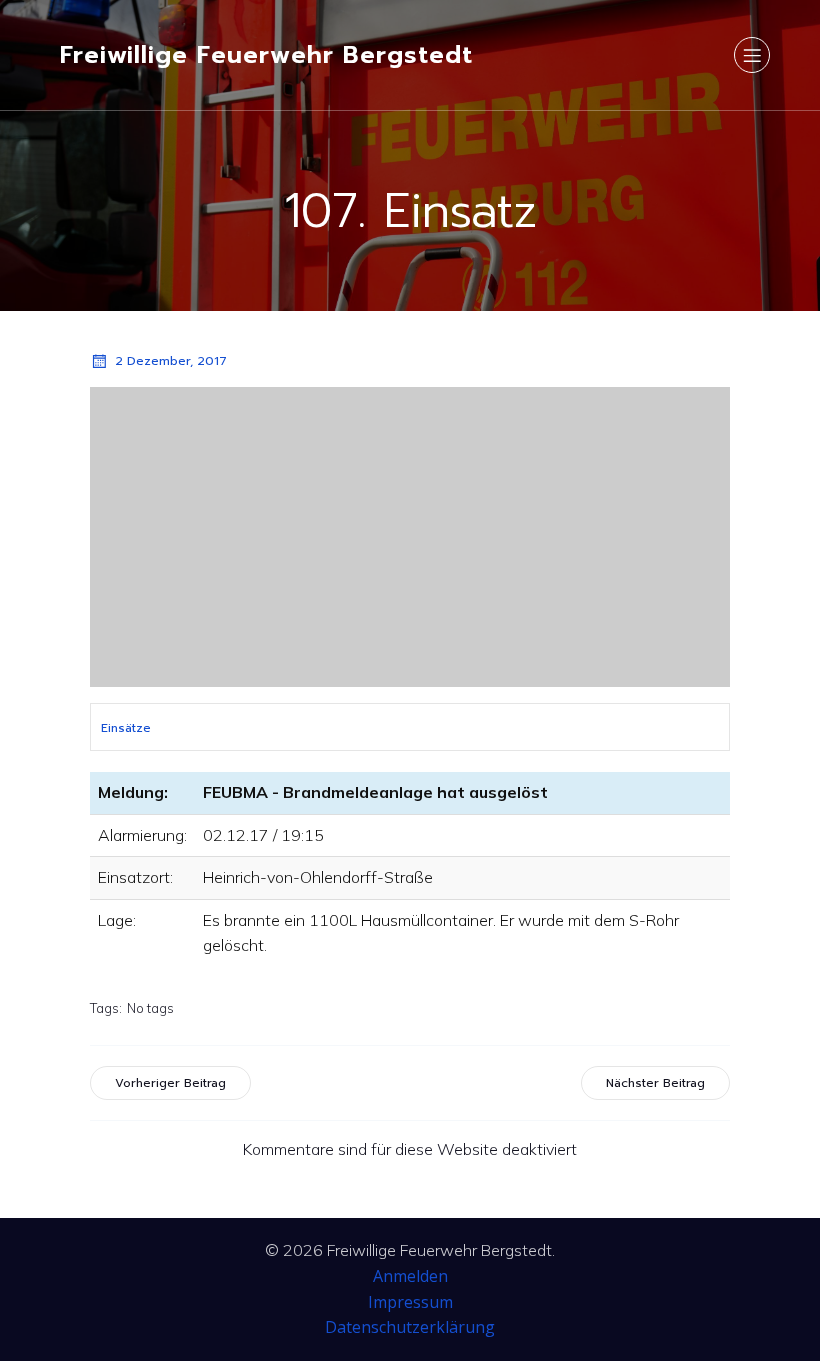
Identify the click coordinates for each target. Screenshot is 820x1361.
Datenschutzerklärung (410, 1327)
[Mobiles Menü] (752, 55)
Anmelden (410, 1276)
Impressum (410, 1302)
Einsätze (126, 728)
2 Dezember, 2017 (171, 361)
